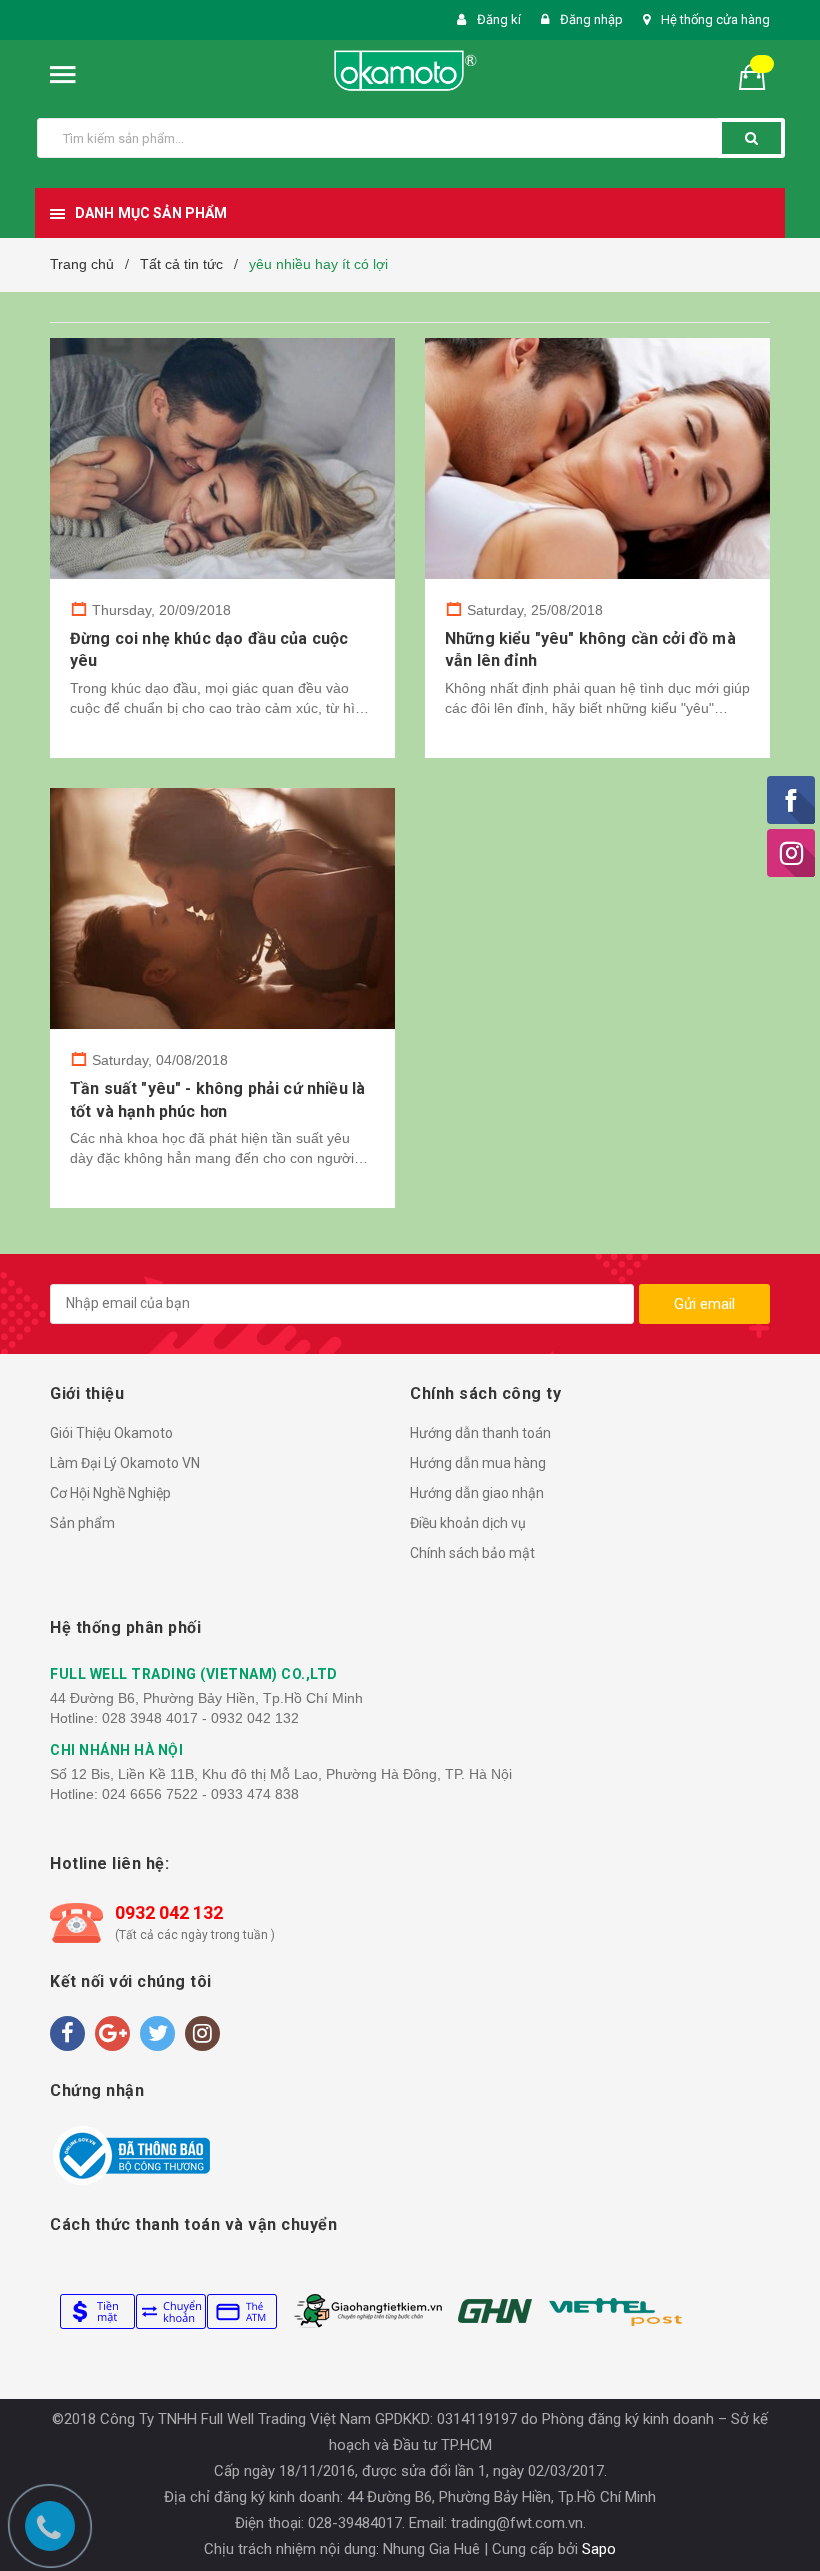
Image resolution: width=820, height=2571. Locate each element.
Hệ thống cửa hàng (715, 19)
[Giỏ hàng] (760, 75)
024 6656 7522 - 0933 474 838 (200, 1794)
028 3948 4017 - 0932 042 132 (200, 1718)
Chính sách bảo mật (472, 1553)
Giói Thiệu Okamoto (111, 1433)
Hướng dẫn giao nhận (477, 1493)
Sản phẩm (82, 1523)
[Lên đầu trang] (785, 1523)
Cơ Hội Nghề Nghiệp (110, 1493)
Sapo (599, 2549)
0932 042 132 (169, 1912)
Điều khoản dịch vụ (468, 1523)
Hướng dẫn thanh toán (480, 1433)
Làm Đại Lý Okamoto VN (125, 1463)
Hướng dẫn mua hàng (478, 1463)
